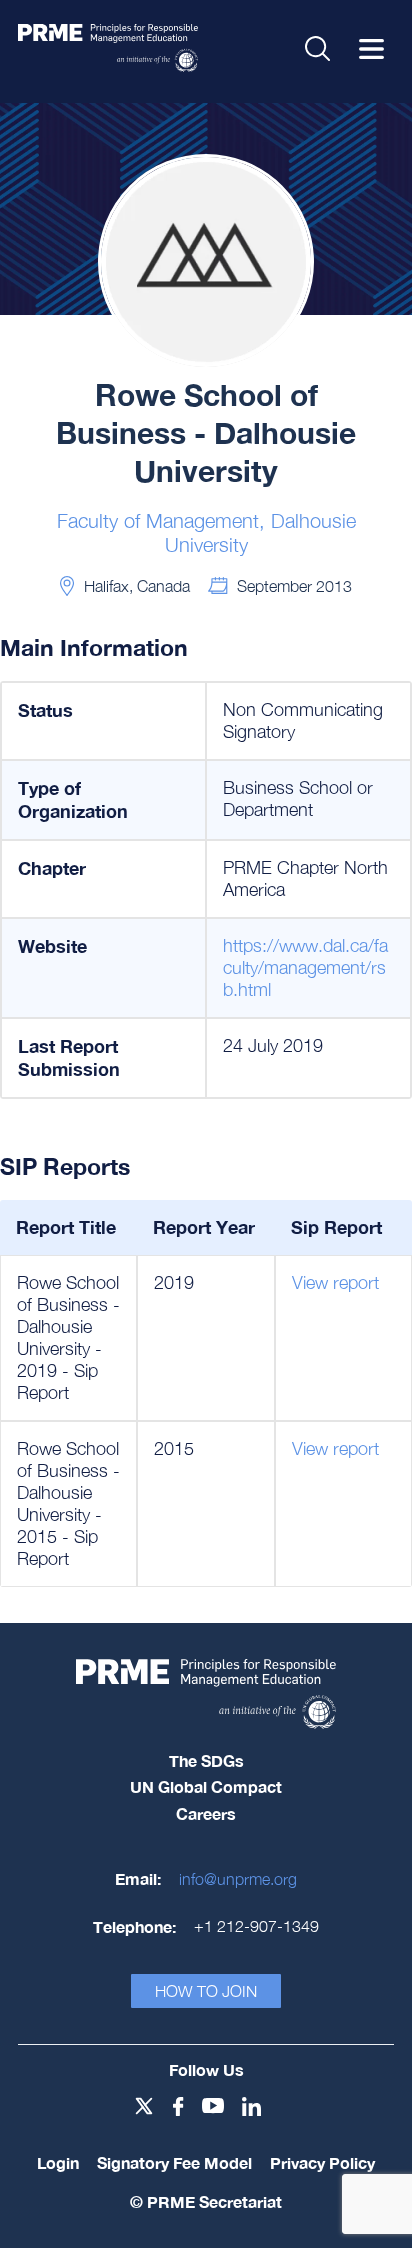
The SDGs (206, 1760)
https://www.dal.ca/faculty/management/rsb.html (305, 967)
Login (58, 2162)
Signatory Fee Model (174, 2162)
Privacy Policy (322, 2162)
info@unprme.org (238, 1879)
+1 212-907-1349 (256, 1926)
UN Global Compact (206, 1786)
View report (335, 1282)
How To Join (206, 1991)
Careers (206, 1813)
